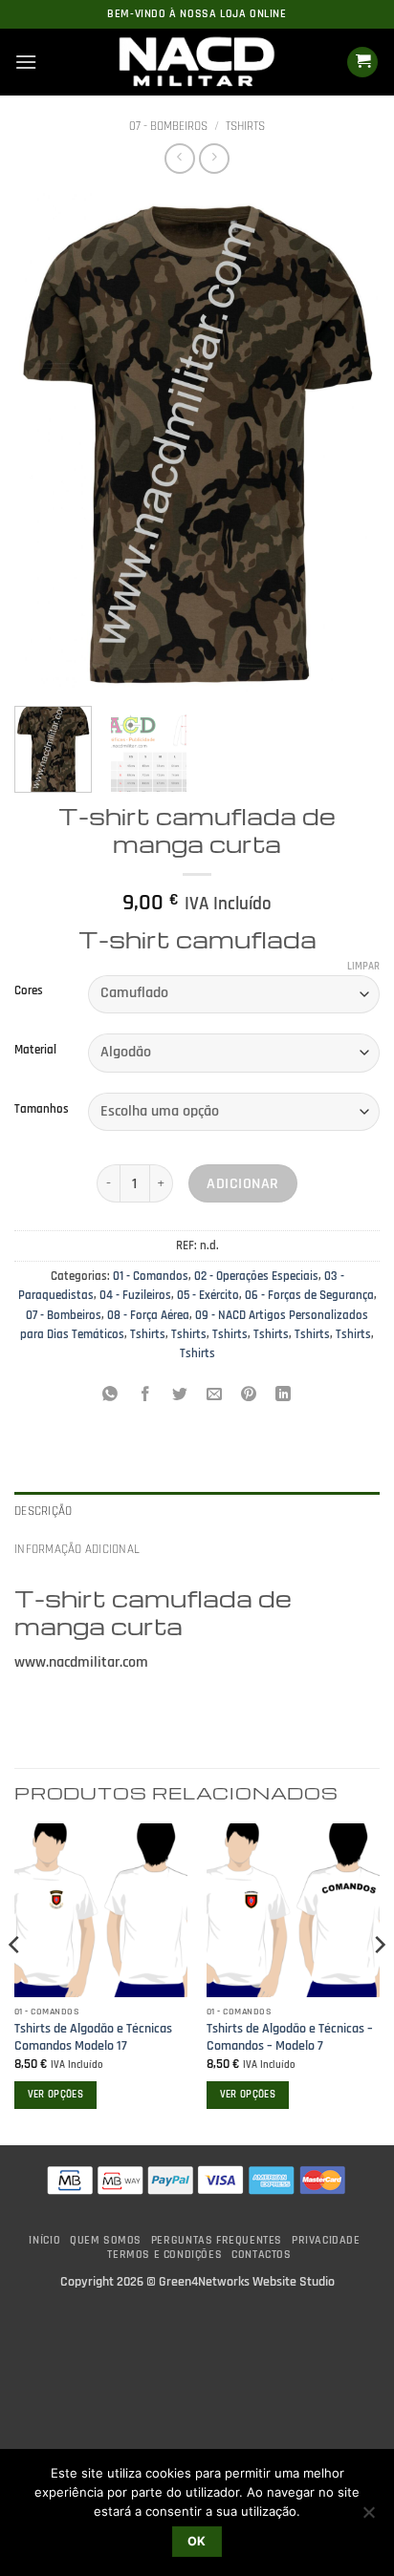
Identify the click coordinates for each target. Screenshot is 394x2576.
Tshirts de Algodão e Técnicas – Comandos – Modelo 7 (290, 2038)
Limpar (363, 967)
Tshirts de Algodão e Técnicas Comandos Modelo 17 (93, 2038)
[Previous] (46, 441)
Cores (29, 991)
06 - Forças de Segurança (309, 1295)
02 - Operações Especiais (256, 1276)
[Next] (348, 441)
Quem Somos (106, 2240)
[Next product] (179, 158)
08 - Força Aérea (148, 1315)
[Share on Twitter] (179, 1397)
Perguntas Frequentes (217, 2240)
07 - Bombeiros (168, 126)
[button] (26, 62)
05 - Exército (208, 1295)
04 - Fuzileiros (135, 1295)
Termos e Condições (164, 2255)
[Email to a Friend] (215, 1397)
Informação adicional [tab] (77, 1549)
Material (35, 1051)
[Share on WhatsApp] (110, 1397)
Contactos (262, 2255)
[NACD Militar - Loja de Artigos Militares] (197, 62)
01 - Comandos (151, 1276)
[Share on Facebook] (145, 1397)
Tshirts (245, 126)
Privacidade (326, 2240)
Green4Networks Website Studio (247, 2282)
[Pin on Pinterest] (249, 1397)
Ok (197, 2541)
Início (44, 2240)
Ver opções (55, 2095)
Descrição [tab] (43, 1511)
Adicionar (242, 1184)
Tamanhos (42, 1110)
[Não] (368, 2518)
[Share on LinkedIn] (284, 1397)
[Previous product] (214, 158)
